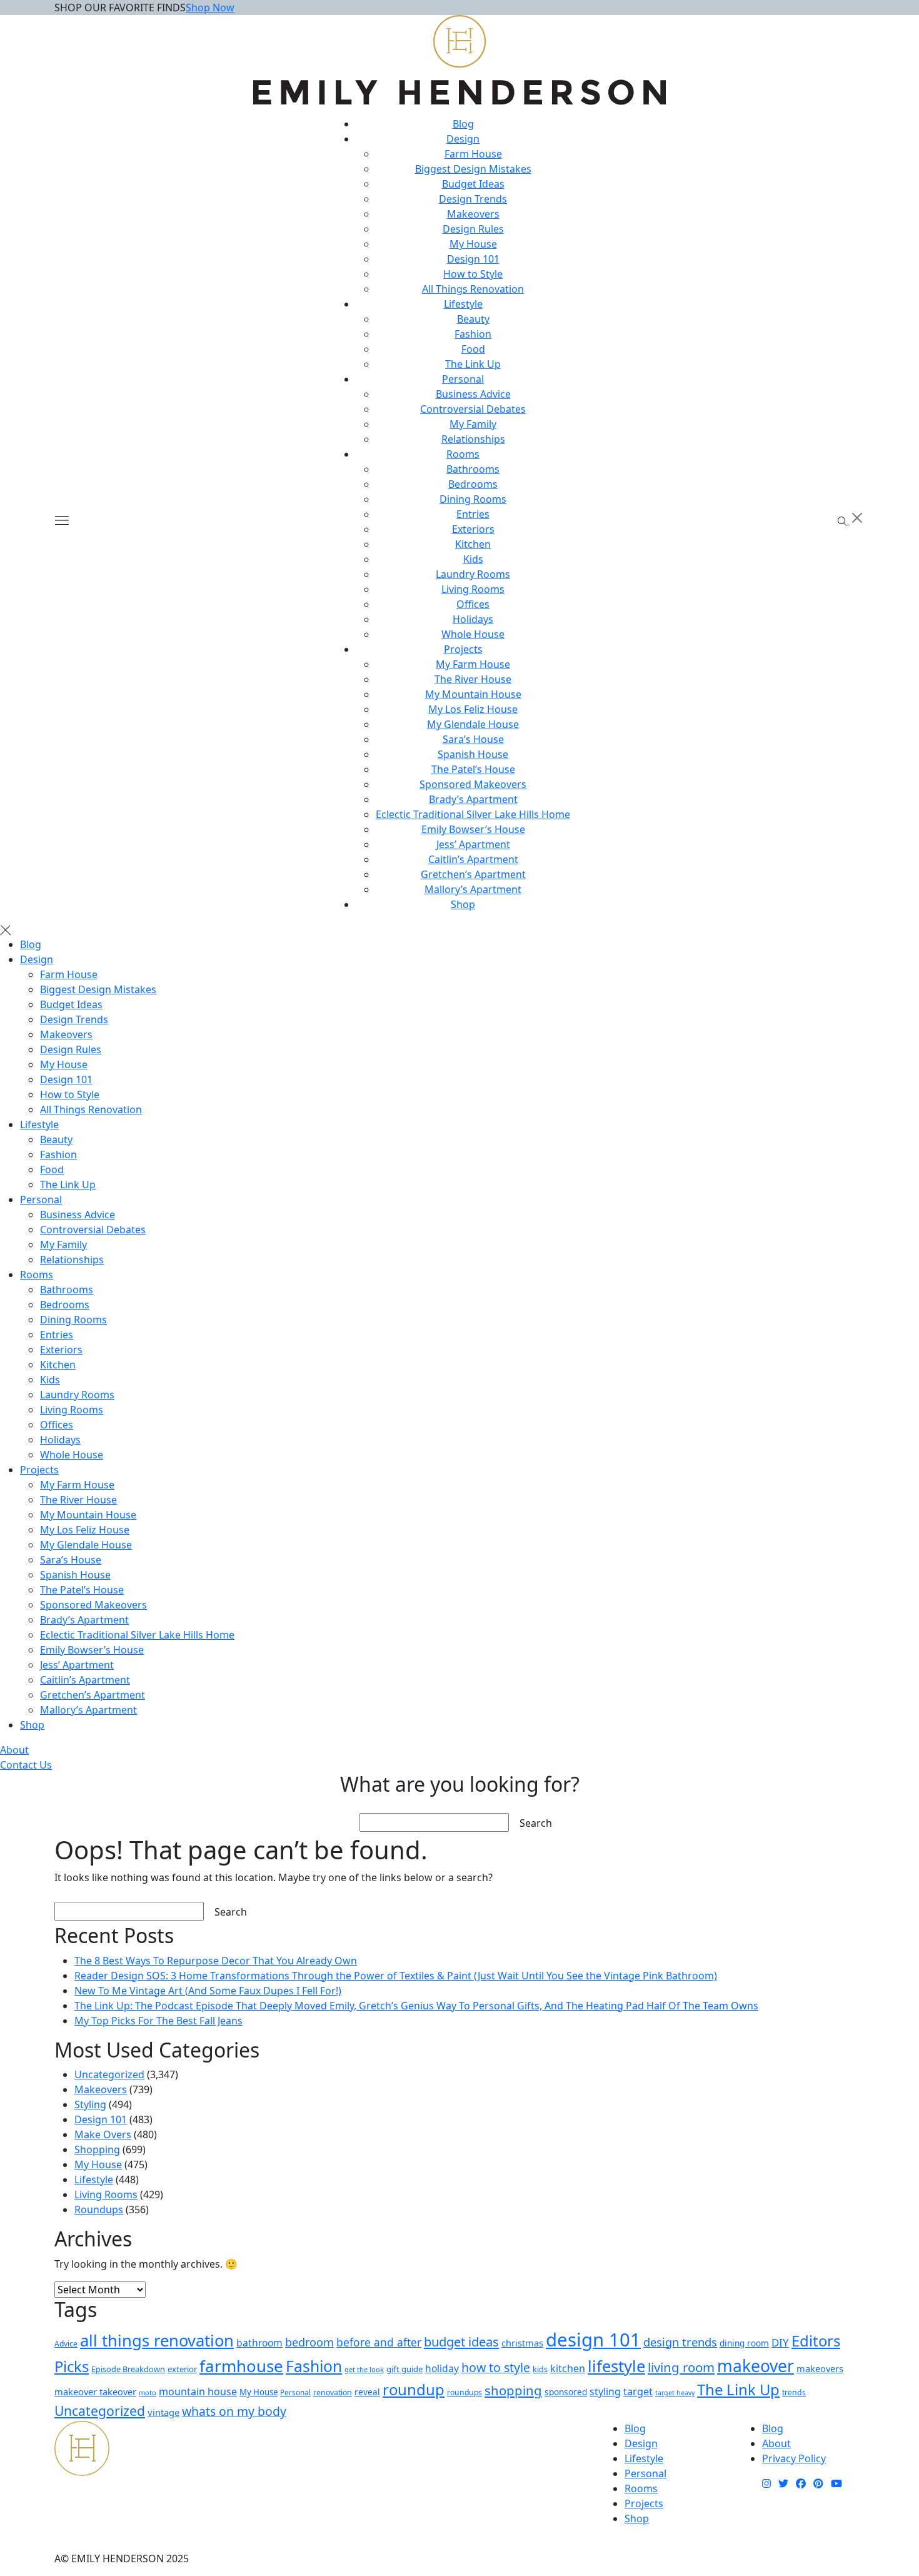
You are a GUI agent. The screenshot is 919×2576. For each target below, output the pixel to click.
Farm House (473, 154)
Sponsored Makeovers (473, 784)
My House (473, 244)
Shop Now (210, 8)
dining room (744, 2343)
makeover (756, 2366)
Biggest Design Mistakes (473, 169)
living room (681, 2367)
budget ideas (461, 2341)
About (14, 1750)
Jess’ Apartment (473, 844)
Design (463, 139)
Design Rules (473, 229)
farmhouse (241, 2366)
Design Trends (473, 199)
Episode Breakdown (128, 2369)
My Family (473, 424)
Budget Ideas (473, 184)
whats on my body (234, 2411)
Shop (463, 904)
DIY (780, 2342)
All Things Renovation (473, 289)
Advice (66, 2344)
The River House (473, 679)
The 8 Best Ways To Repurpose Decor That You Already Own (216, 1961)
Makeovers (473, 214)
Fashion (473, 334)
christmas (522, 2343)
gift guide (404, 2369)
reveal (367, 2392)
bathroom (259, 2343)
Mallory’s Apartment (473, 889)
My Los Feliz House (473, 709)
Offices (473, 604)
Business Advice (473, 394)
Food (473, 349)
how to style (496, 2367)
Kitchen (473, 544)
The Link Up (473, 364)
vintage (163, 2412)
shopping (513, 2390)
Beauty (473, 319)
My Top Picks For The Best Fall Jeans (158, 2021)
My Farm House (473, 664)
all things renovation (157, 2341)
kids (540, 2369)
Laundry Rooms (473, 574)
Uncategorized (109, 2074)
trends (794, 2392)
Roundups (99, 2210)
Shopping (97, 2149)
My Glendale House (473, 724)
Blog (463, 124)
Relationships (473, 439)
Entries (473, 514)
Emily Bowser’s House (473, 829)
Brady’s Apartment (473, 799)
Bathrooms (473, 469)
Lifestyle (463, 304)
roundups (465, 2392)
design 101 (593, 2340)
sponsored (566, 2392)
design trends (680, 2342)
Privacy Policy (794, 2458)
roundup (414, 2389)
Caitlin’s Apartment (473, 859)
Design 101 (473, 259)
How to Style (473, 274)
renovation (333, 2392)
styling (605, 2392)
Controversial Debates (473, 409)
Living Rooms (473, 589)
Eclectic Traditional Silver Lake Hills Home (473, 814)
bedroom (309, 2342)
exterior (182, 2369)
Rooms (463, 454)
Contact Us (26, 1765)
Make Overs (103, 2134)
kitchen (568, 2368)
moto (148, 2392)
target (638, 2392)
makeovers (820, 2368)
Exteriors (473, 529)
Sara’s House (473, 739)
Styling (90, 2104)
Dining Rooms (473, 499)
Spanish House (473, 754)
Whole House (473, 634)
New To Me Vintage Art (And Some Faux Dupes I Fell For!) (208, 1991)
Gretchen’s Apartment (473, 874)
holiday (442, 2368)
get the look (364, 2369)
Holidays (473, 619)
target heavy (675, 2393)
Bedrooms (473, 484)
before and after (379, 2342)
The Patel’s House (473, 769)
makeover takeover (95, 2392)
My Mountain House (473, 694)
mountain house (198, 2392)
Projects (463, 649)
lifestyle (616, 2366)
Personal (463, 379)
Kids (473, 559)
